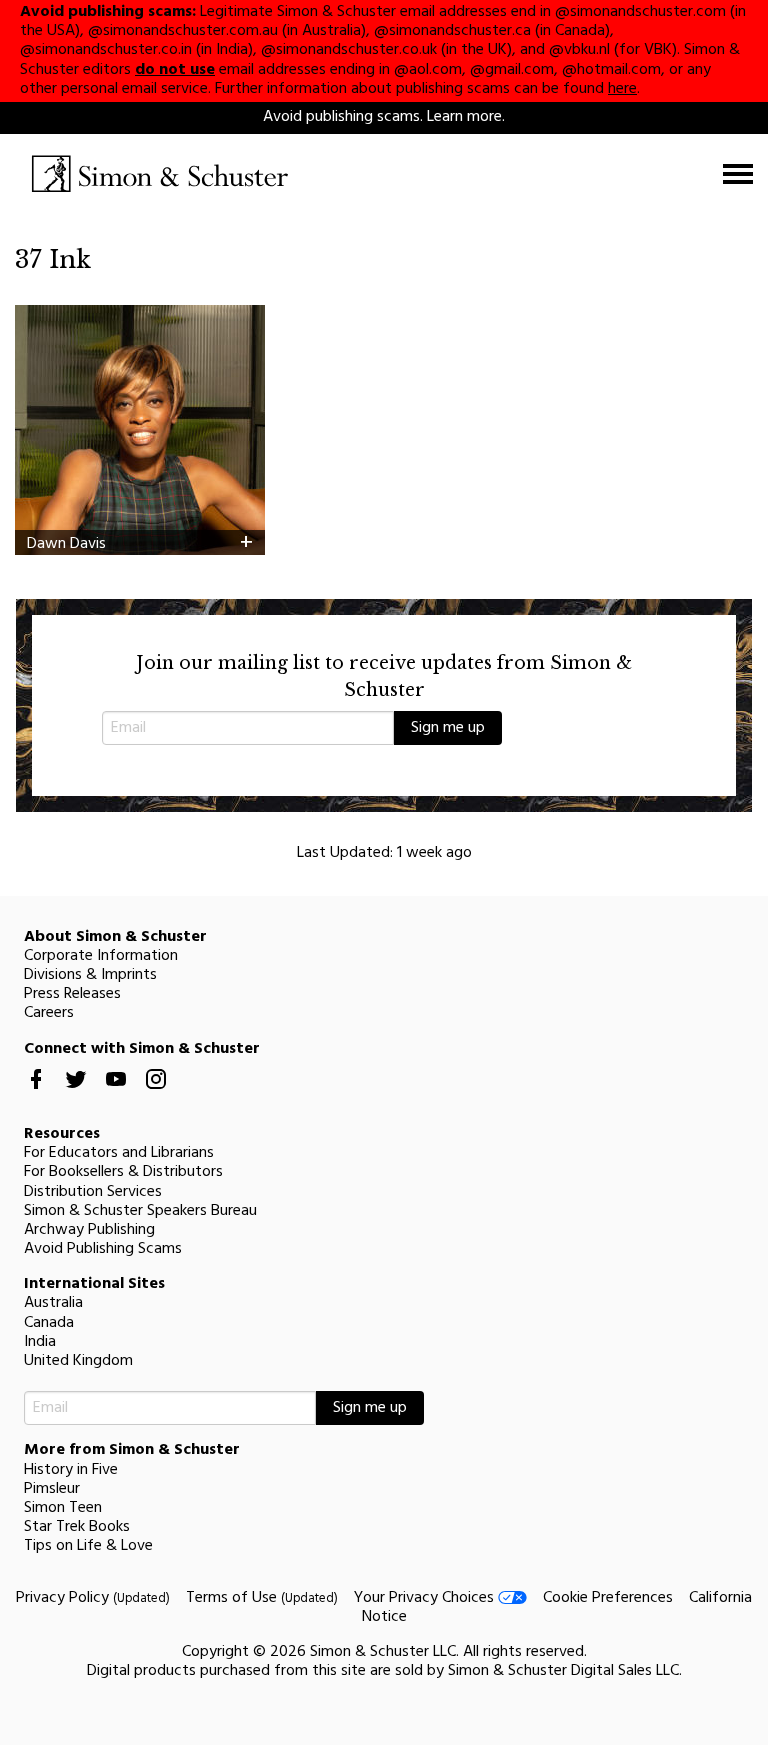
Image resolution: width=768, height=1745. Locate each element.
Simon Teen (63, 1508)
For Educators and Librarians (119, 1153)
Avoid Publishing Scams (103, 1249)
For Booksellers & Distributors (123, 1172)
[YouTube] (116, 1095)
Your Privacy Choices (426, 1598)
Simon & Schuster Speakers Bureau (140, 1211)
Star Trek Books (77, 1527)
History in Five (71, 1470)
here (622, 89)
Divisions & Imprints (90, 975)
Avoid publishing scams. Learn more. (384, 117)
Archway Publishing (89, 1230)
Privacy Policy (93, 1598)
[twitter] (76, 1095)
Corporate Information (101, 956)
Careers (49, 1013)
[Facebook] (36, 1095)
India (40, 1342)
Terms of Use (262, 1598)
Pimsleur (52, 1489)
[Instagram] (156, 1095)
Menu (738, 174)
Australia (53, 1303)
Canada (49, 1323)
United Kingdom (78, 1361)
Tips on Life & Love (88, 1546)
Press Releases (72, 994)
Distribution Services (93, 1192)
